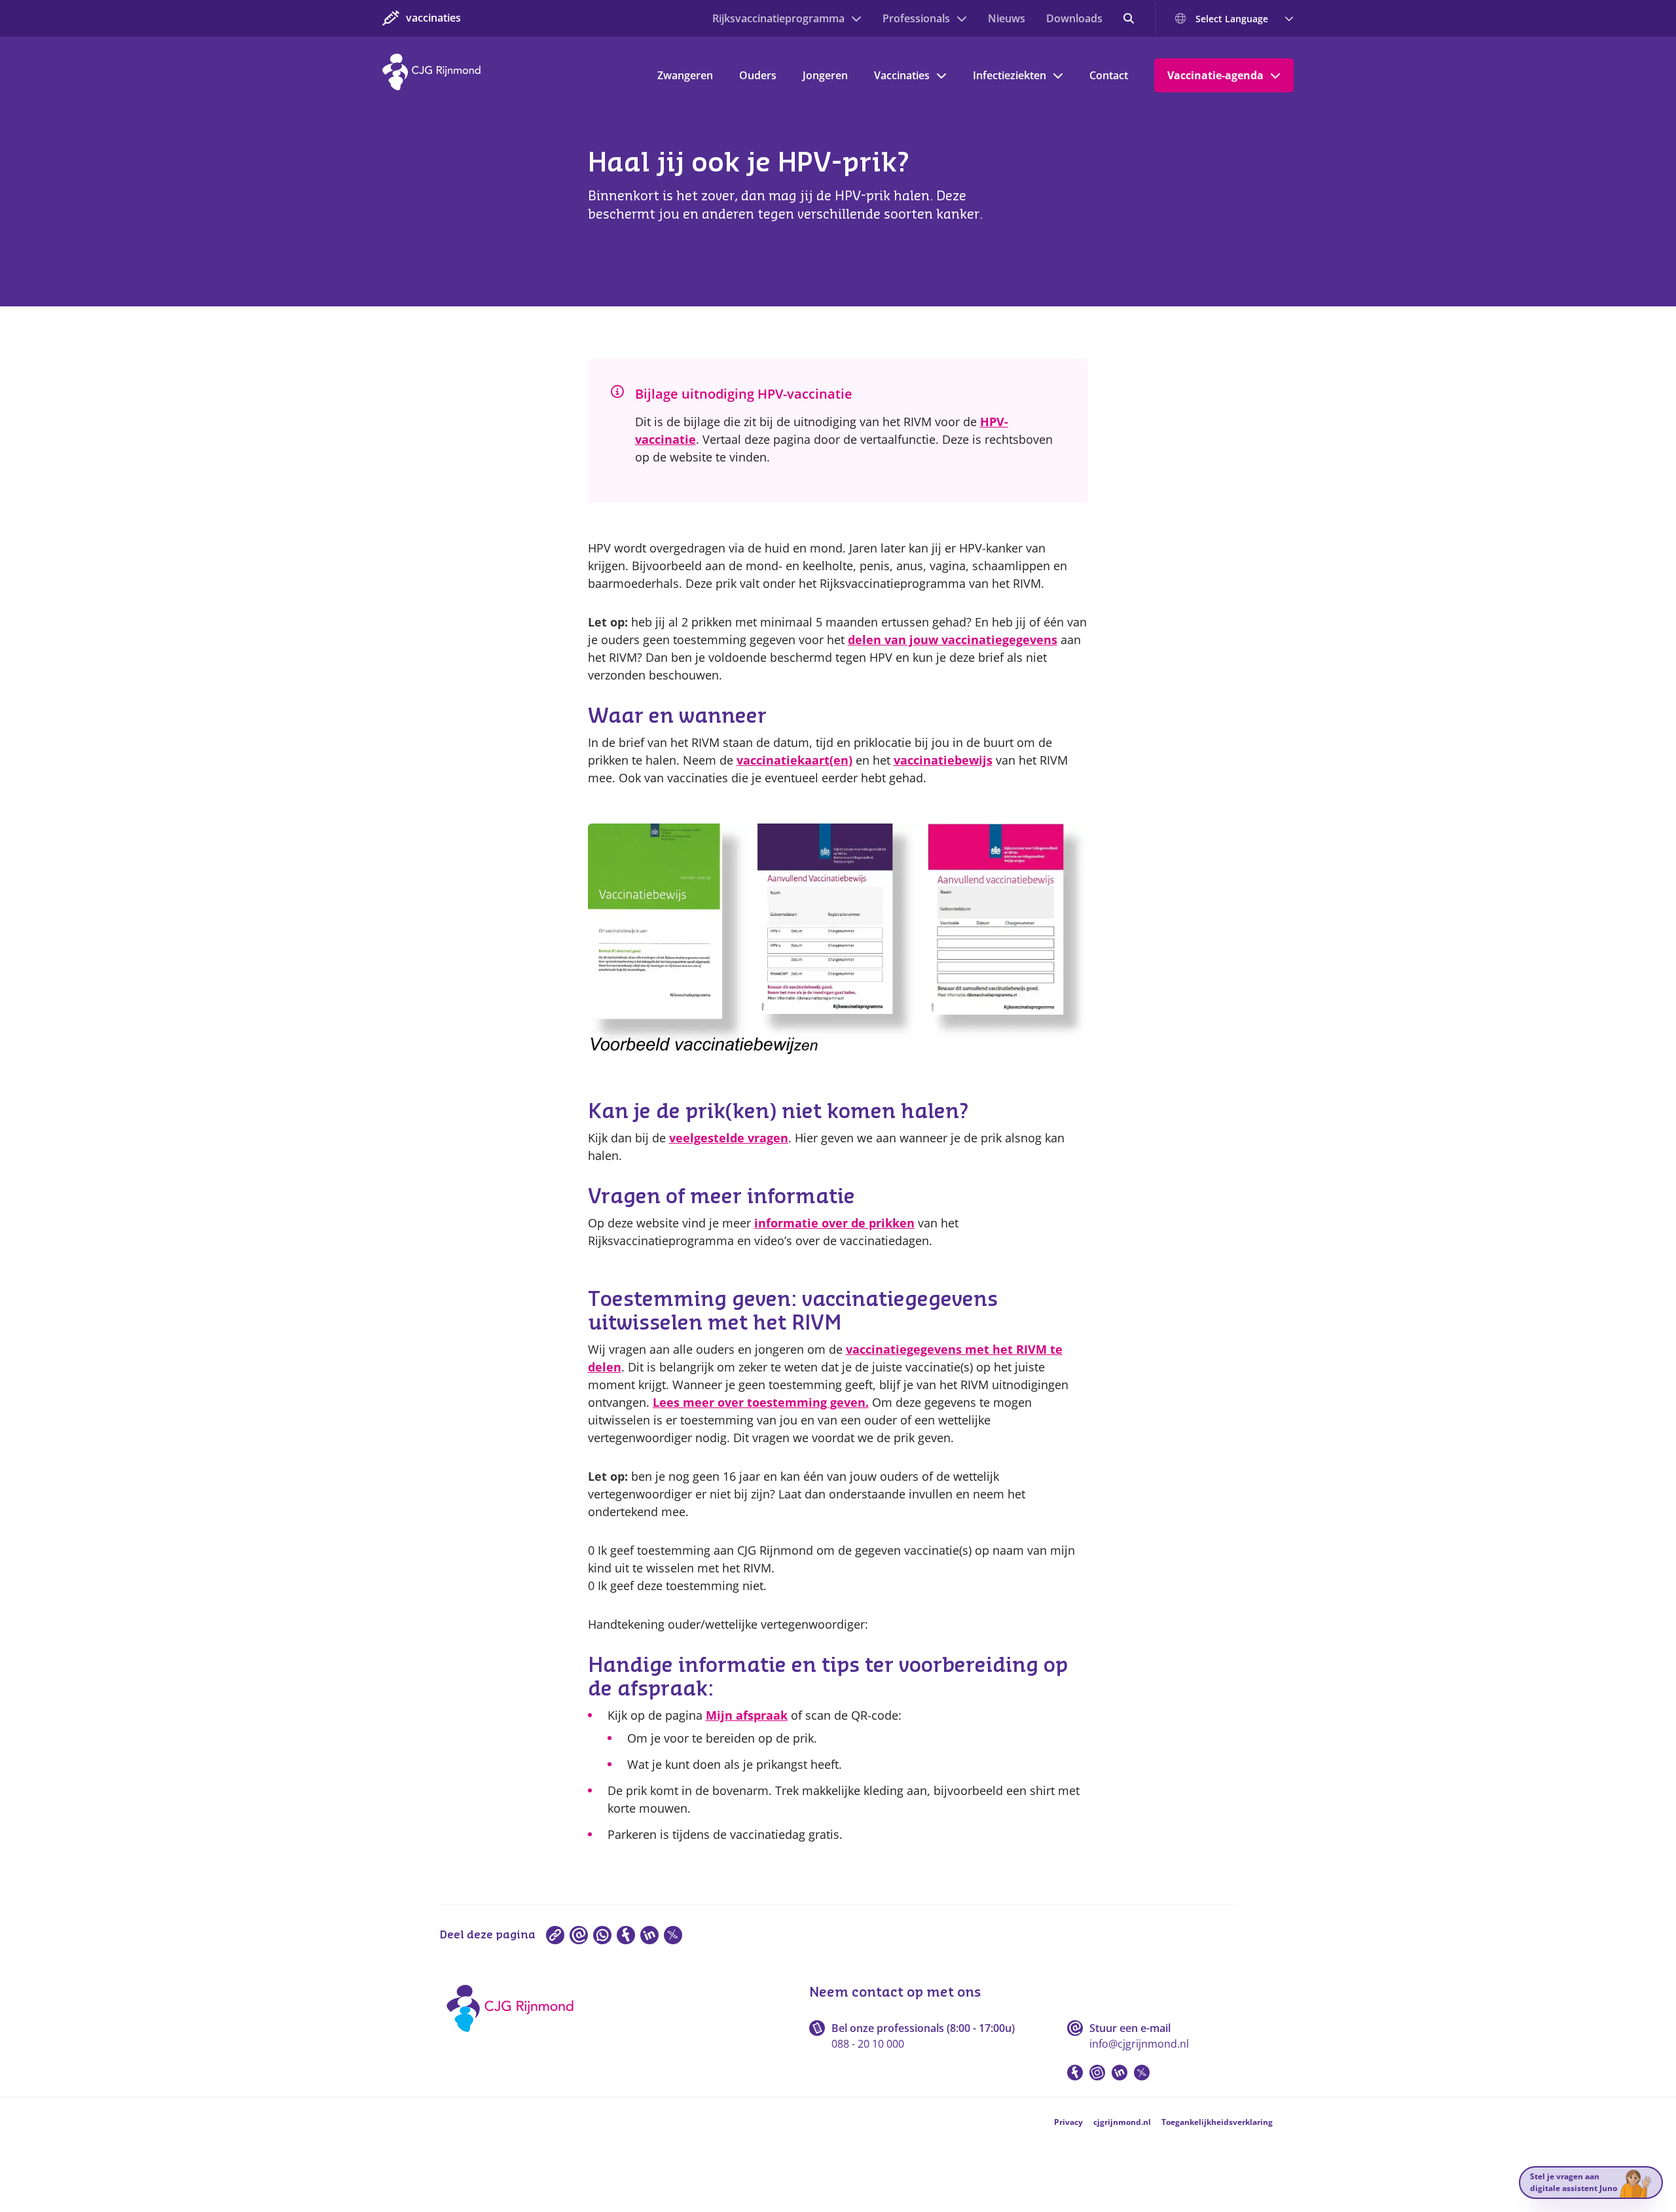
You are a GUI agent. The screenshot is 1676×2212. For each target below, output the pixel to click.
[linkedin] (649, 1935)
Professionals (916, 18)
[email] (579, 1935)
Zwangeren (685, 75)
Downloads (1074, 18)
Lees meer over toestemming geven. (761, 1402)
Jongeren (825, 75)
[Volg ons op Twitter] (1142, 2073)
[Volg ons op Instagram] (1097, 2073)
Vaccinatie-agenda (1215, 75)
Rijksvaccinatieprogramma (778, 18)
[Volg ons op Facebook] (1075, 2073)
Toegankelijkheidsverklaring (1217, 2122)
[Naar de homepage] (514, 2037)
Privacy (1068, 2122)
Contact (1109, 75)
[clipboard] (555, 1935)
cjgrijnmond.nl (1122, 2122)
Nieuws (1007, 18)
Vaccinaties (902, 75)
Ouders (758, 75)
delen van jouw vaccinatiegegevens (953, 640)
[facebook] (626, 1935)
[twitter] (673, 1935)
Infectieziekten (1010, 75)
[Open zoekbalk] (1129, 18)
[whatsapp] (602, 1935)
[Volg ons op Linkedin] (1120, 2073)
